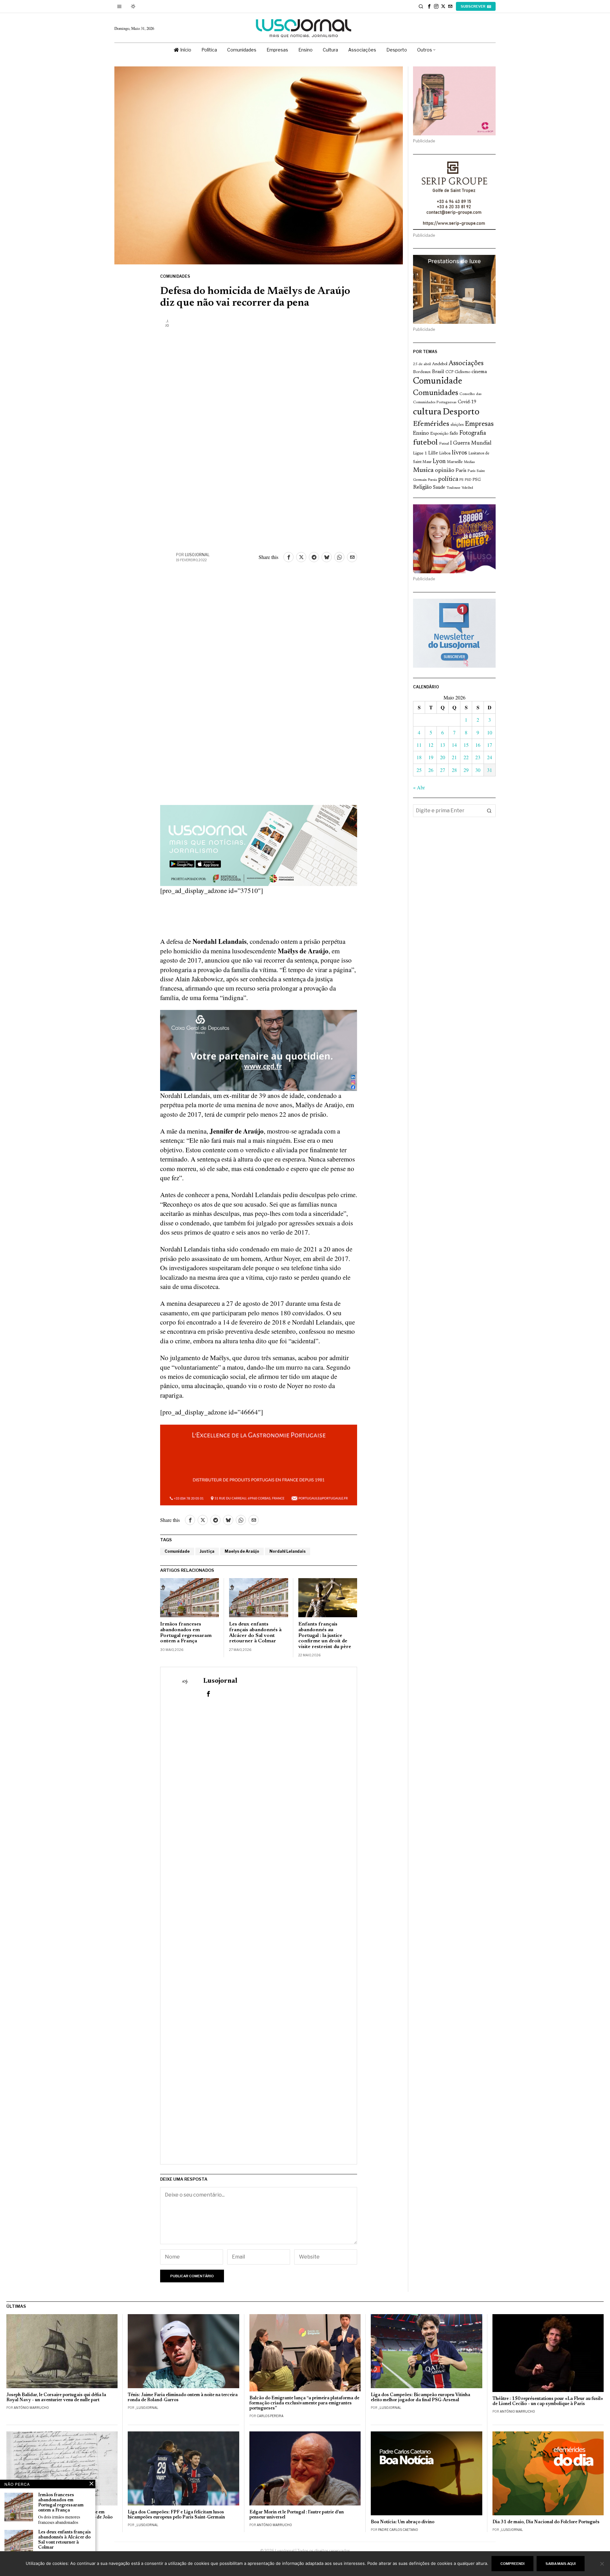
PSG (477, 480)
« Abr (419, 787)
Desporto (461, 412)
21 (454, 757)
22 (466, 757)
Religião (422, 487)
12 (431, 745)
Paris (461, 471)
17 (490, 745)
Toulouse (453, 488)
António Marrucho (31, 2408)
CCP (449, 372)
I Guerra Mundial (471, 443)
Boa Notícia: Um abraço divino (403, 2522)
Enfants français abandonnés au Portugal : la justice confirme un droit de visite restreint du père (325, 1635)
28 (454, 770)
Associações (466, 364)
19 (431, 757)
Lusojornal (197, 555)
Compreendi (512, 2564)
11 (419, 745)
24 (490, 757)
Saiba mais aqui (561, 2564)
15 (466, 745)
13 (443, 745)
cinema (479, 372)
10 (490, 732)
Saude (439, 488)
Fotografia (473, 433)
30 (478, 770)
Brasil (438, 372)
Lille (433, 453)
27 (443, 770)
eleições (457, 425)
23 (478, 757)
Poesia (432, 480)
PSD (468, 480)
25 (419, 770)
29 (466, 770)
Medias (469, 462)
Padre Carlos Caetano (398, 2530)
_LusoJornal (147, 2408)
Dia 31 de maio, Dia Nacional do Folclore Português (546, 2522)
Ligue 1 (420, 453)
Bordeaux (422, 372)
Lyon (439, 462)
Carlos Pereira (270, 2416)
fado (454, 434)
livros (459, 453)
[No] (602, 2564)
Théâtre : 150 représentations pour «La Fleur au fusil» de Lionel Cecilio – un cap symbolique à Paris (548, 2401)
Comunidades (175, 276)
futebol (425, 443)
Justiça (207, 1551)
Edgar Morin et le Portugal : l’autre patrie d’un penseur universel (297, 2515)
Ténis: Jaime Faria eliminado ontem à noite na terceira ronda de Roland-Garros (183, 2398)
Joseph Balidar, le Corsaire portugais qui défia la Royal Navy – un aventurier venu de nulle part (56, 2398)
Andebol (440, 364)
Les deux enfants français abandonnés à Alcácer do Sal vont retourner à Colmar (255, 1633)
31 (490, 770)
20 (443, 757)
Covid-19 (467, 402)
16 (478, 745)
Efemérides (431, 424)
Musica (423, 470)
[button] (489, 811)
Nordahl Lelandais (288, 1551)
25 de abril (422, 364)
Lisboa (445, 453)
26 (431, 770)
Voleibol (467, 488)
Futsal (444, 444)
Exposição (439, 434)
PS (461, 480)
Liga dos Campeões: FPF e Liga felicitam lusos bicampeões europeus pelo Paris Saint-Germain (176, 2515)
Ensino (421, 433)
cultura (427, 412)
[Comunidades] (259, 1049)
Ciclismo (462, 372)
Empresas (479, 424)
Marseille (455, 462)
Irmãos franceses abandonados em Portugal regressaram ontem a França (186, 1633)
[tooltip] (429, 6)
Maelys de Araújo (242, 1551)
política (448, 479)
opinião (445, 470)
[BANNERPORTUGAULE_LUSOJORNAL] (259, 1464)
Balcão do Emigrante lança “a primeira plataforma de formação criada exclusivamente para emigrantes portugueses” (304, 2403)
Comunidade (177, 1551)
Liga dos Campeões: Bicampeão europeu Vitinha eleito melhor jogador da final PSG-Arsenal (420, 2398)
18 (419, 757)
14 (454, 745)
